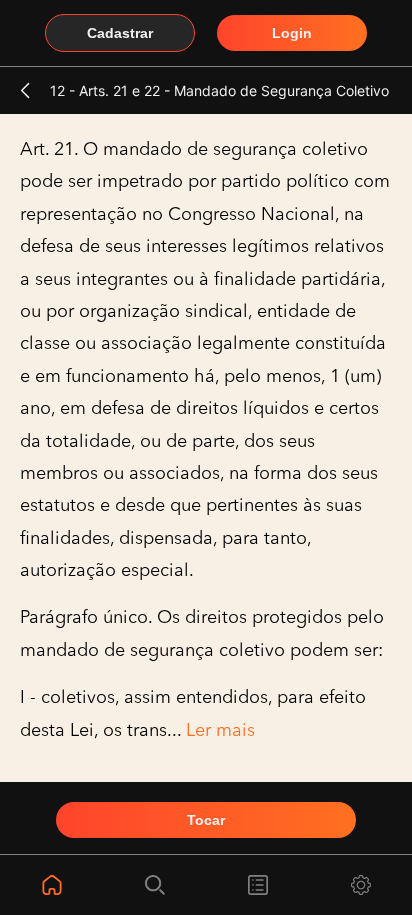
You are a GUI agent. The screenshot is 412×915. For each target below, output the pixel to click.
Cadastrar (120, 33)
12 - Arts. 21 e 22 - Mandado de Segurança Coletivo (219, 90)
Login (292, 33)
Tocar (206, 820)
